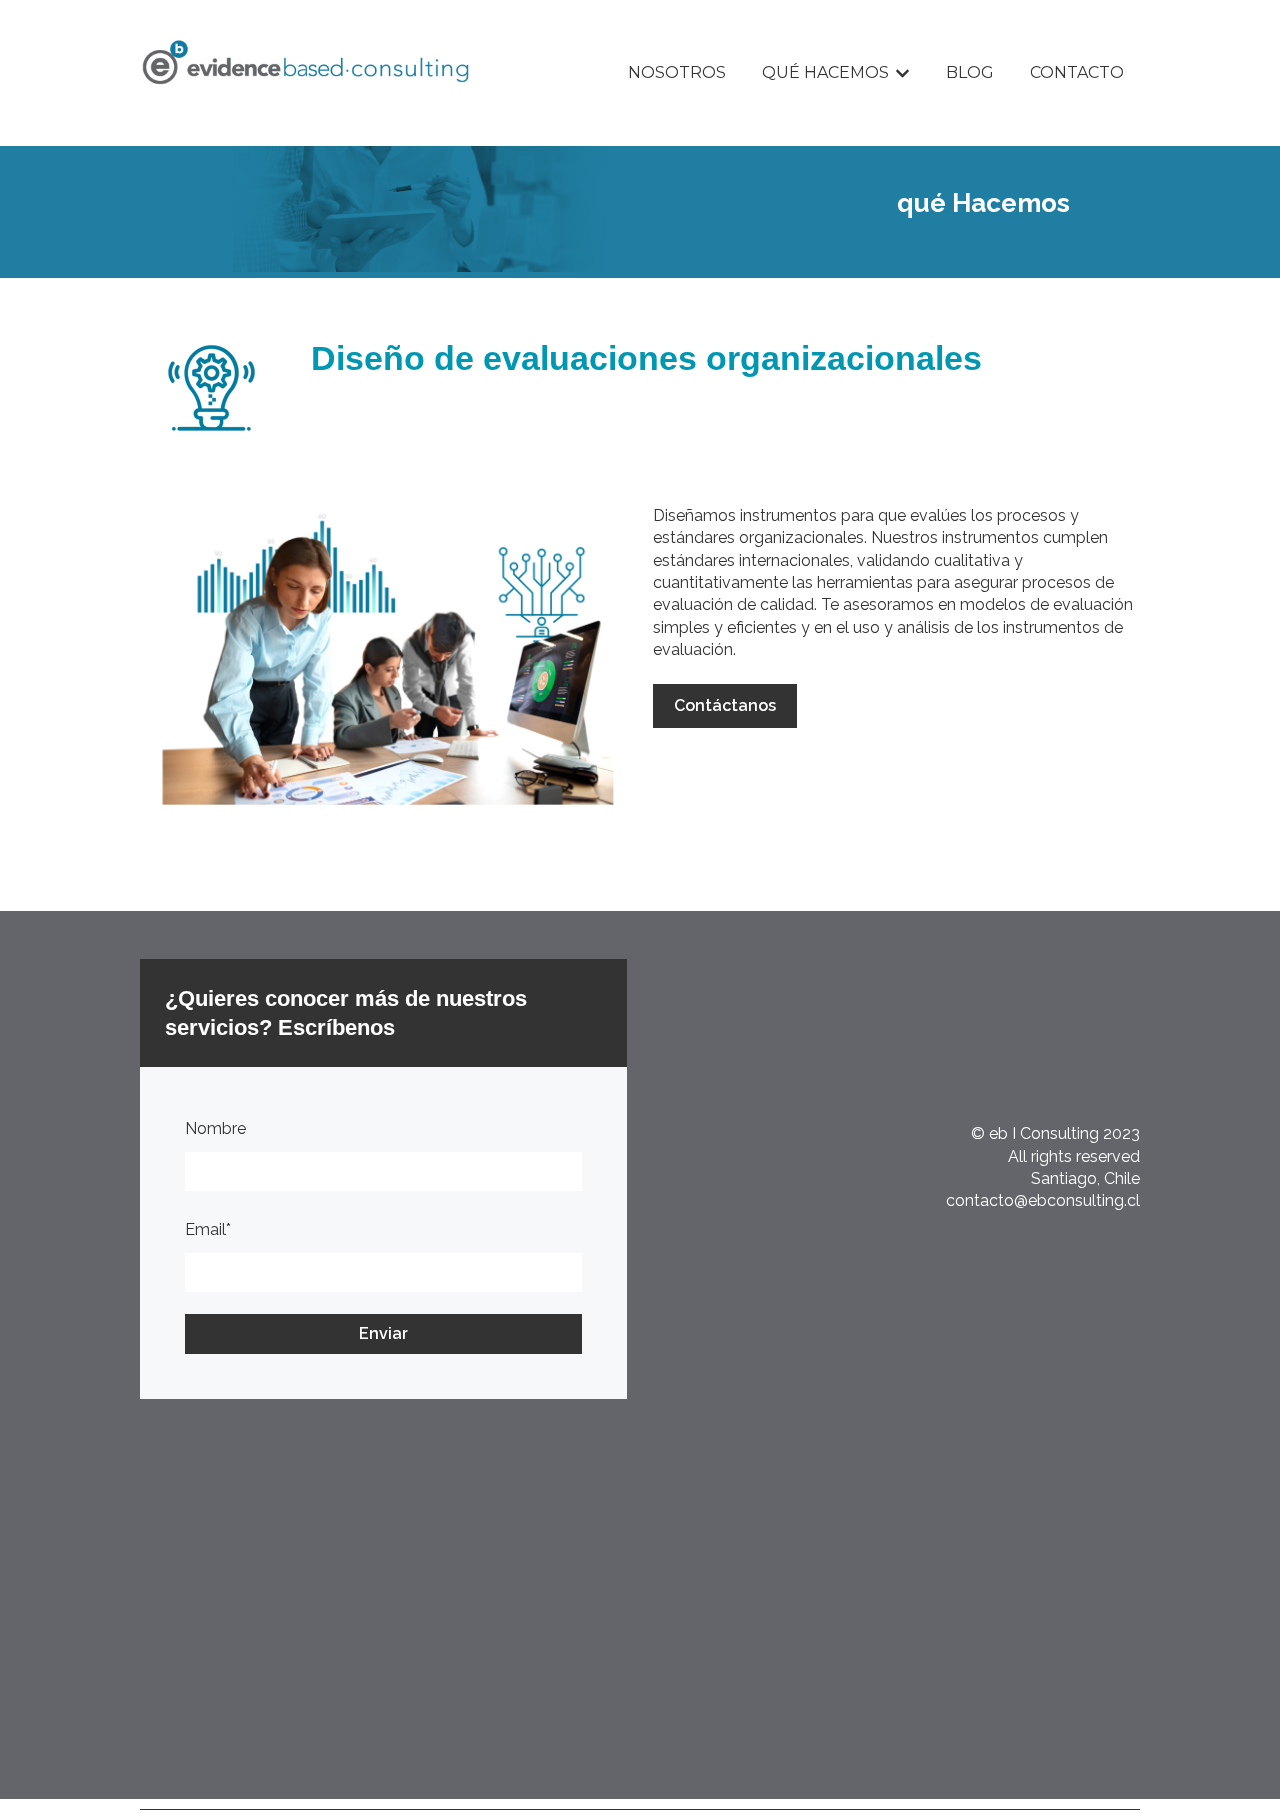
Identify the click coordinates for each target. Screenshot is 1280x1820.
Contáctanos (725, 705)
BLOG (970, 72)
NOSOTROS (677, 72)
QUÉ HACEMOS (825, 72)
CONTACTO (1077, 72)
